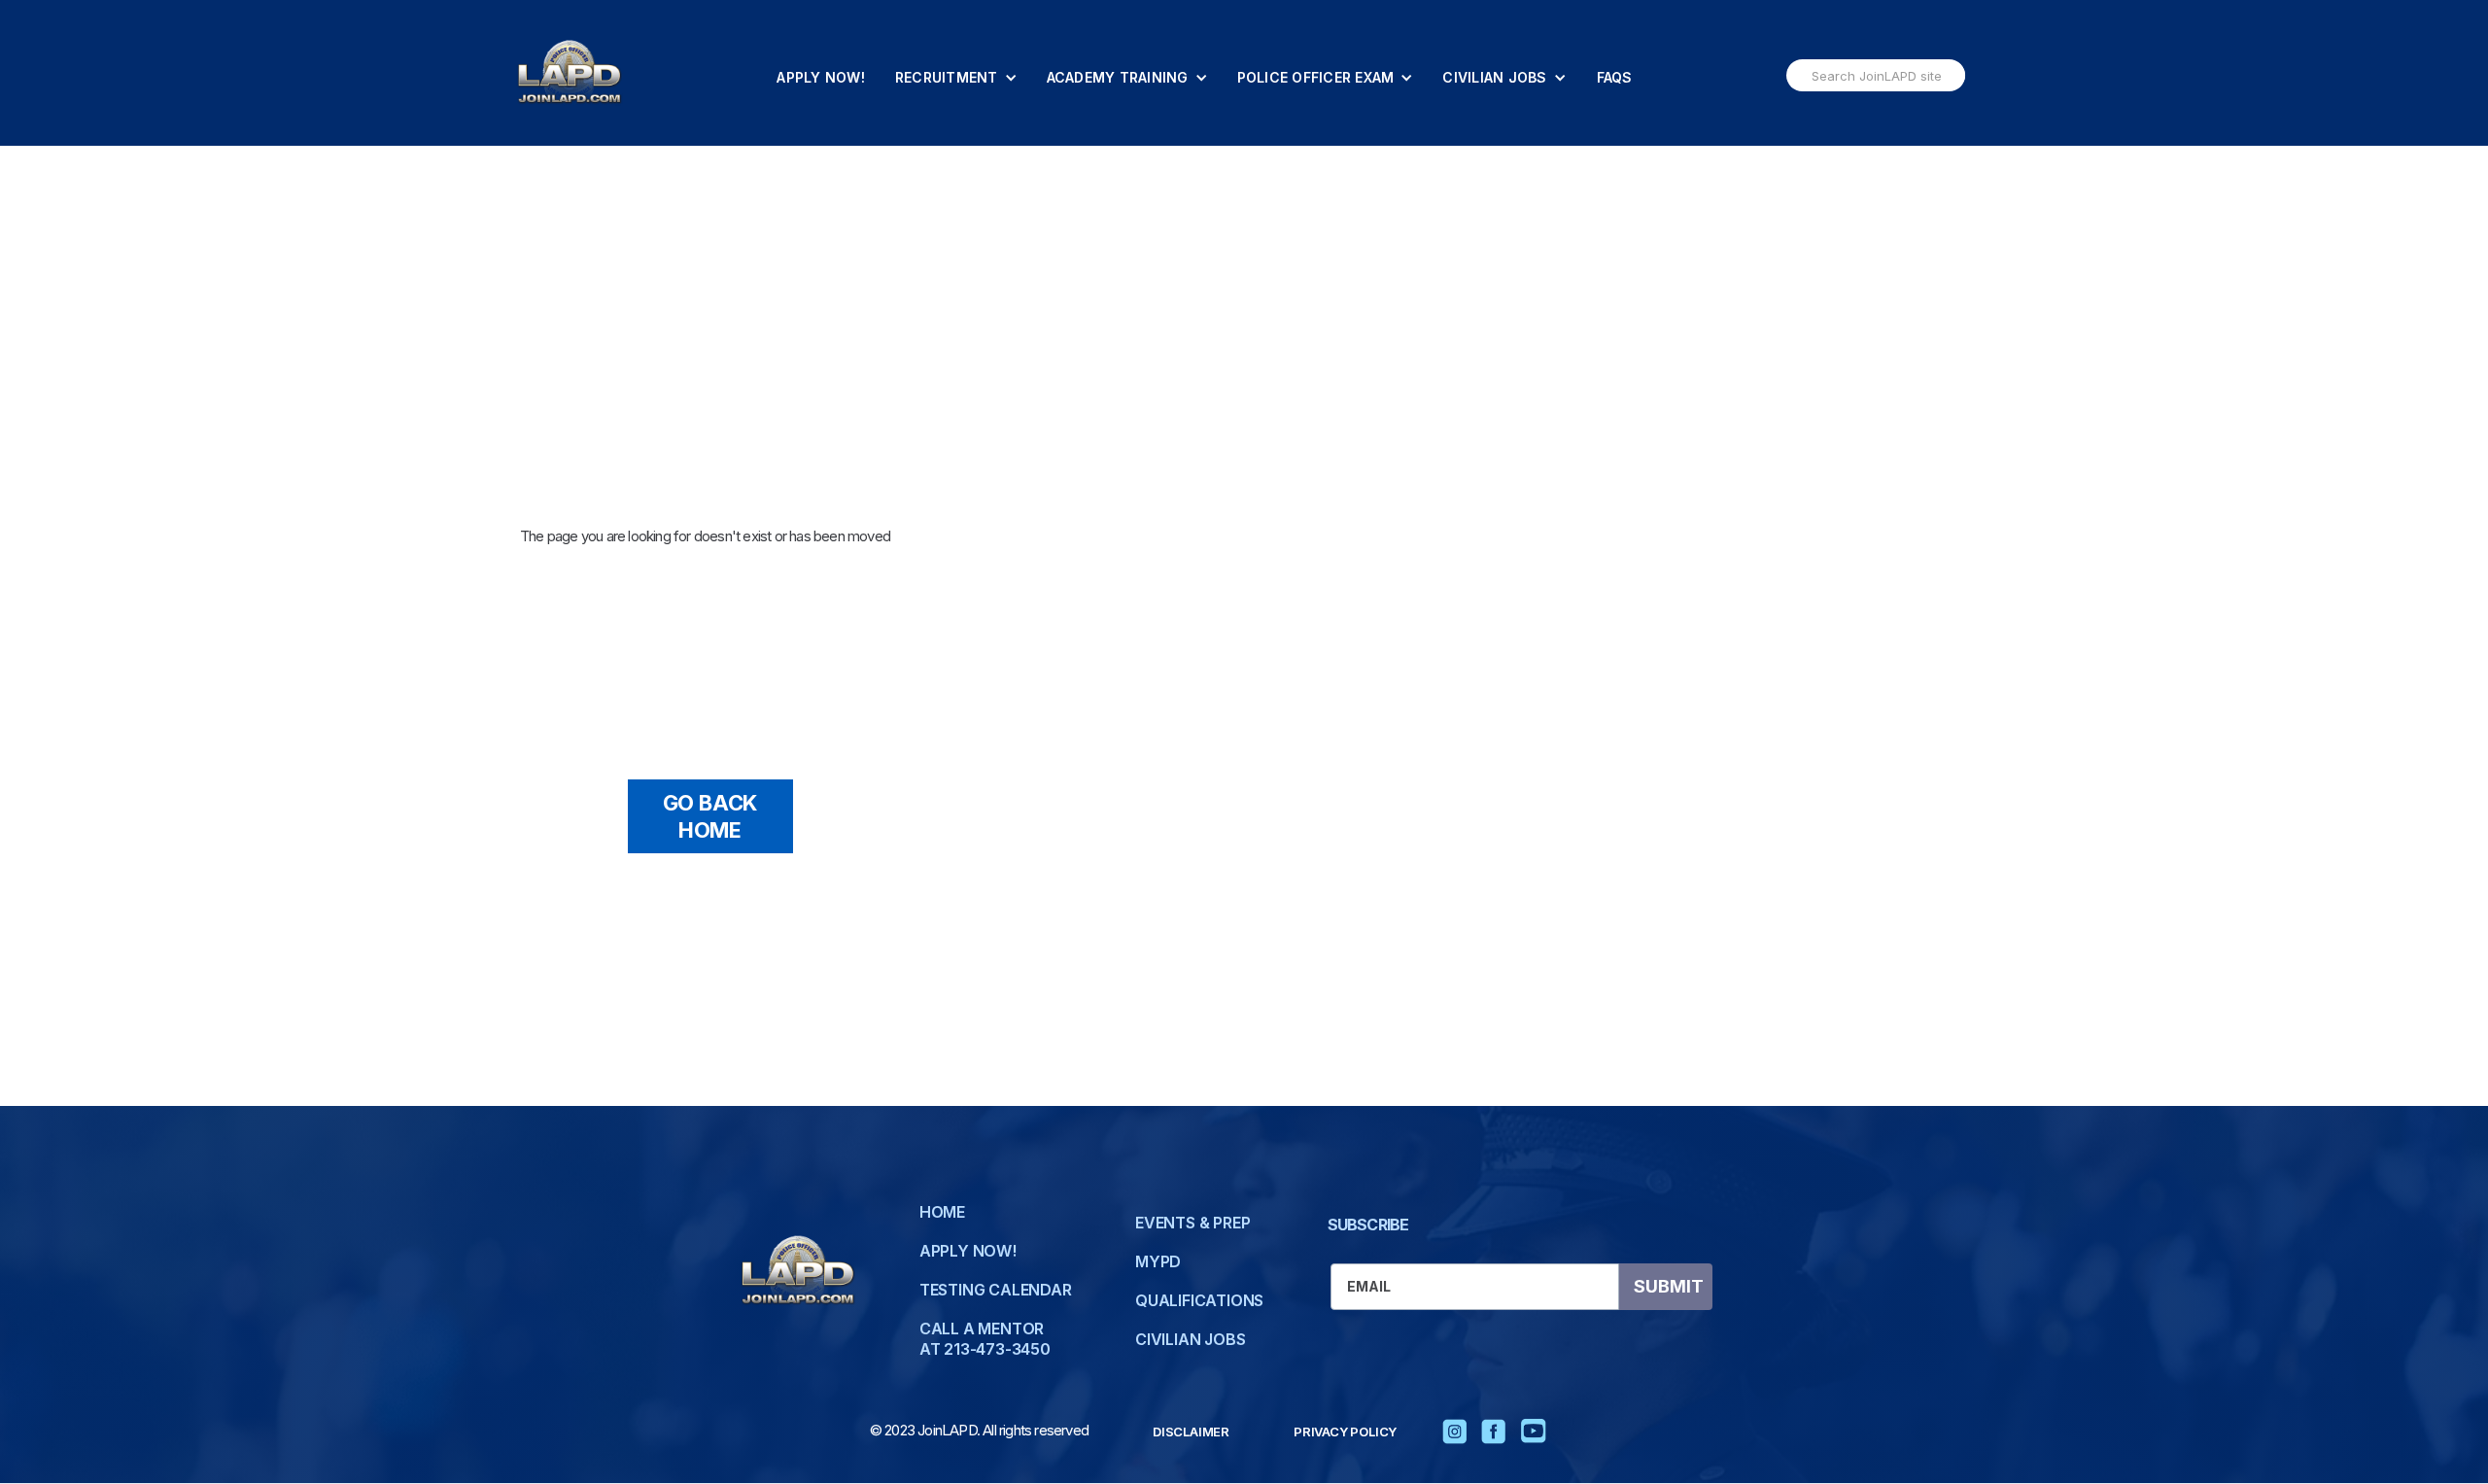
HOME (942, 1212)
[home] (569, 73)
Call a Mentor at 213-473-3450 (985, 1339)
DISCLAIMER (1191, 1432)
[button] (956, 78)
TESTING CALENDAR (996, 1290)
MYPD (1158, 1261)
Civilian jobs (1190, 1339)
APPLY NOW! (968, 1251)
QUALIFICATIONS (1199, 1300)
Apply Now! (821, 77)
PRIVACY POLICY (1345, 1432)
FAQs (1615, 77)
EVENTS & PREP (1192, 1223)
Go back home (710, 816)
